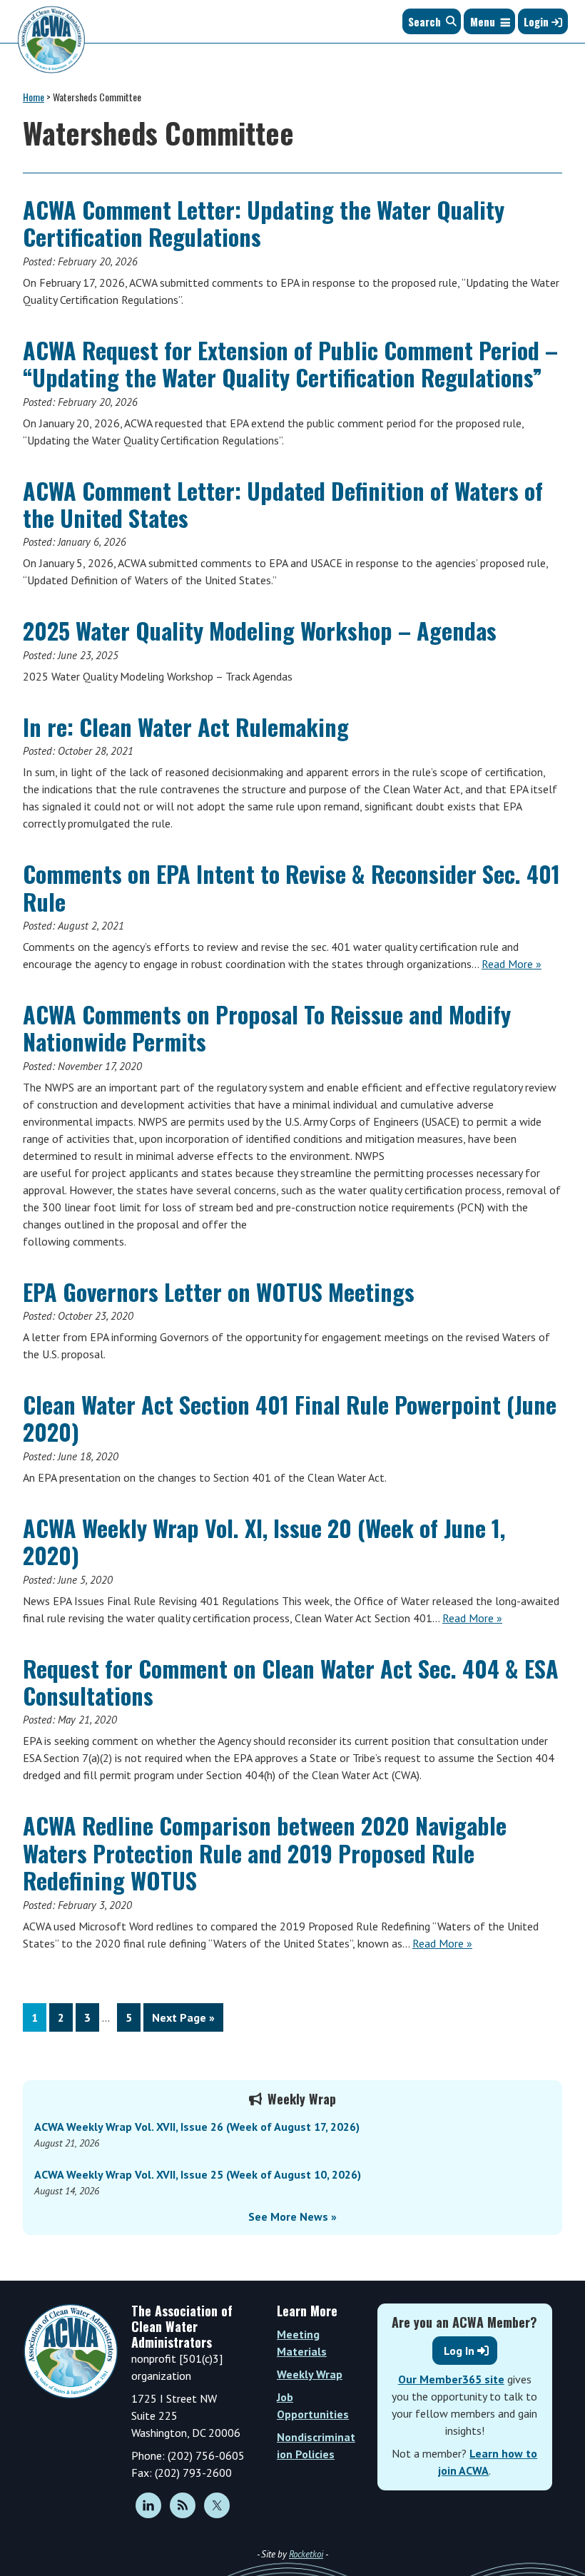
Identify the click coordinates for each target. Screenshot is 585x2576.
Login (538, 21)
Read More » (512, 964)
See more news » (292, 2216)
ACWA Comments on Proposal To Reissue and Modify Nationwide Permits (267, 1028)
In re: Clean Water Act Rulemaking (186, 727)
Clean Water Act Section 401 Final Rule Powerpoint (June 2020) (290, 1418)
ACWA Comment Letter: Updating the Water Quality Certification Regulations (264, 223)
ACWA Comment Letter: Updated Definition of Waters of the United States (283, 504)
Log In (459, 2351)
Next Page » (183, 2021)
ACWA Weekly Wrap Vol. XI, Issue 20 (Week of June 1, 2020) (264, 1541)
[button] (483, 21)
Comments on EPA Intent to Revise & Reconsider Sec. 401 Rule (291, 887)
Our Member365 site (451, 2379)
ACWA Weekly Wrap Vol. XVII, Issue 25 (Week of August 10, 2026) (198, 2174)
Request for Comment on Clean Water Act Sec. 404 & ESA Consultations (291, 1682)
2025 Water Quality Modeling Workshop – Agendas (260, 630)
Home (34, 97)
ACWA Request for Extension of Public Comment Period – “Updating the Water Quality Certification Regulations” (290, 363)
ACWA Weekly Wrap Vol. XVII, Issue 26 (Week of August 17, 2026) (197, 2127)
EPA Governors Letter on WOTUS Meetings (219, 1292)
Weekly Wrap (310, 2374)
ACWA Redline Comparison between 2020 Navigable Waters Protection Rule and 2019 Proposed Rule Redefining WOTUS (265, 1853)
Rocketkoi (306, 2554)
